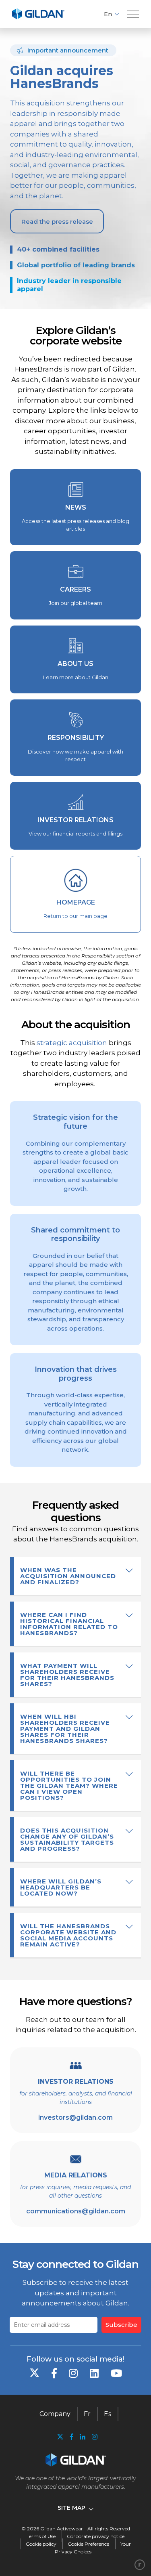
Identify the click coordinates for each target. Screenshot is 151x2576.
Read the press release (57, 221)
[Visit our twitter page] (60, 2438)
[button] (133, 14)
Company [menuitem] (55, 2414)
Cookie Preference (88, 2544)
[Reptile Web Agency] (140, 2565)
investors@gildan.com (75, 2117)
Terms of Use (41, 2536)
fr (87, 2414)
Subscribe (121, 2325)
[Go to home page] (38, 18)
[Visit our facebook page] (72, 2437)
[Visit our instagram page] (93, 2437)
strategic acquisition (72, 1043)
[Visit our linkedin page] (83, 2437)
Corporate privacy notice (96, 2536)
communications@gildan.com (76, 2211)
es (108, 2414)
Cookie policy (41, 2544)
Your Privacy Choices (93, 2548)
